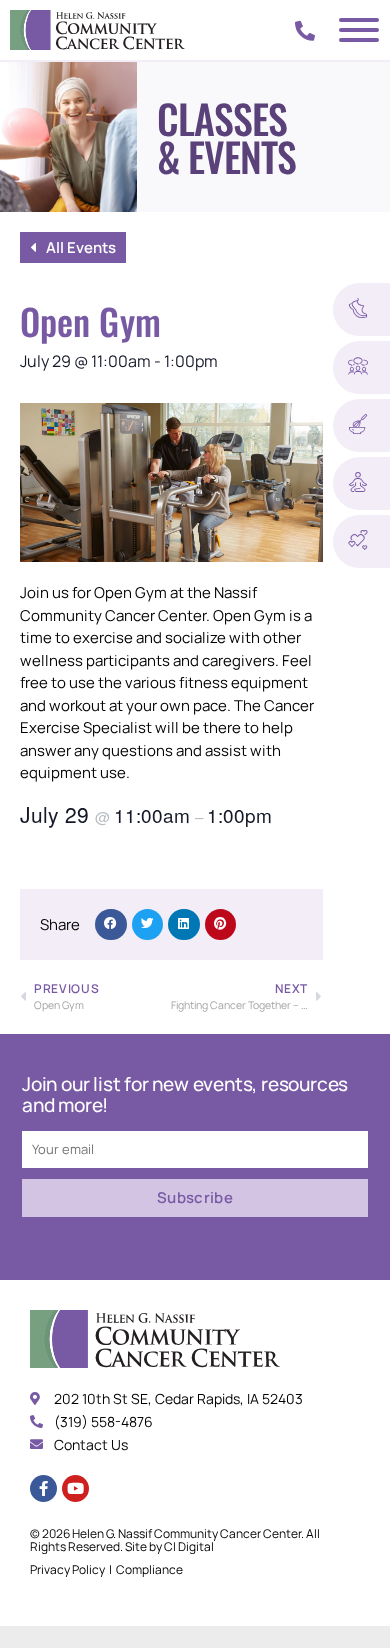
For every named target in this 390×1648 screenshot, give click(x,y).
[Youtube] (75, 1488)
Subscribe (195, 1197)
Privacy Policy (67, 1569)
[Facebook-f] (43, 1488)
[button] (111, 925)
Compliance (149, 1569)
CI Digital (189, 1546)
